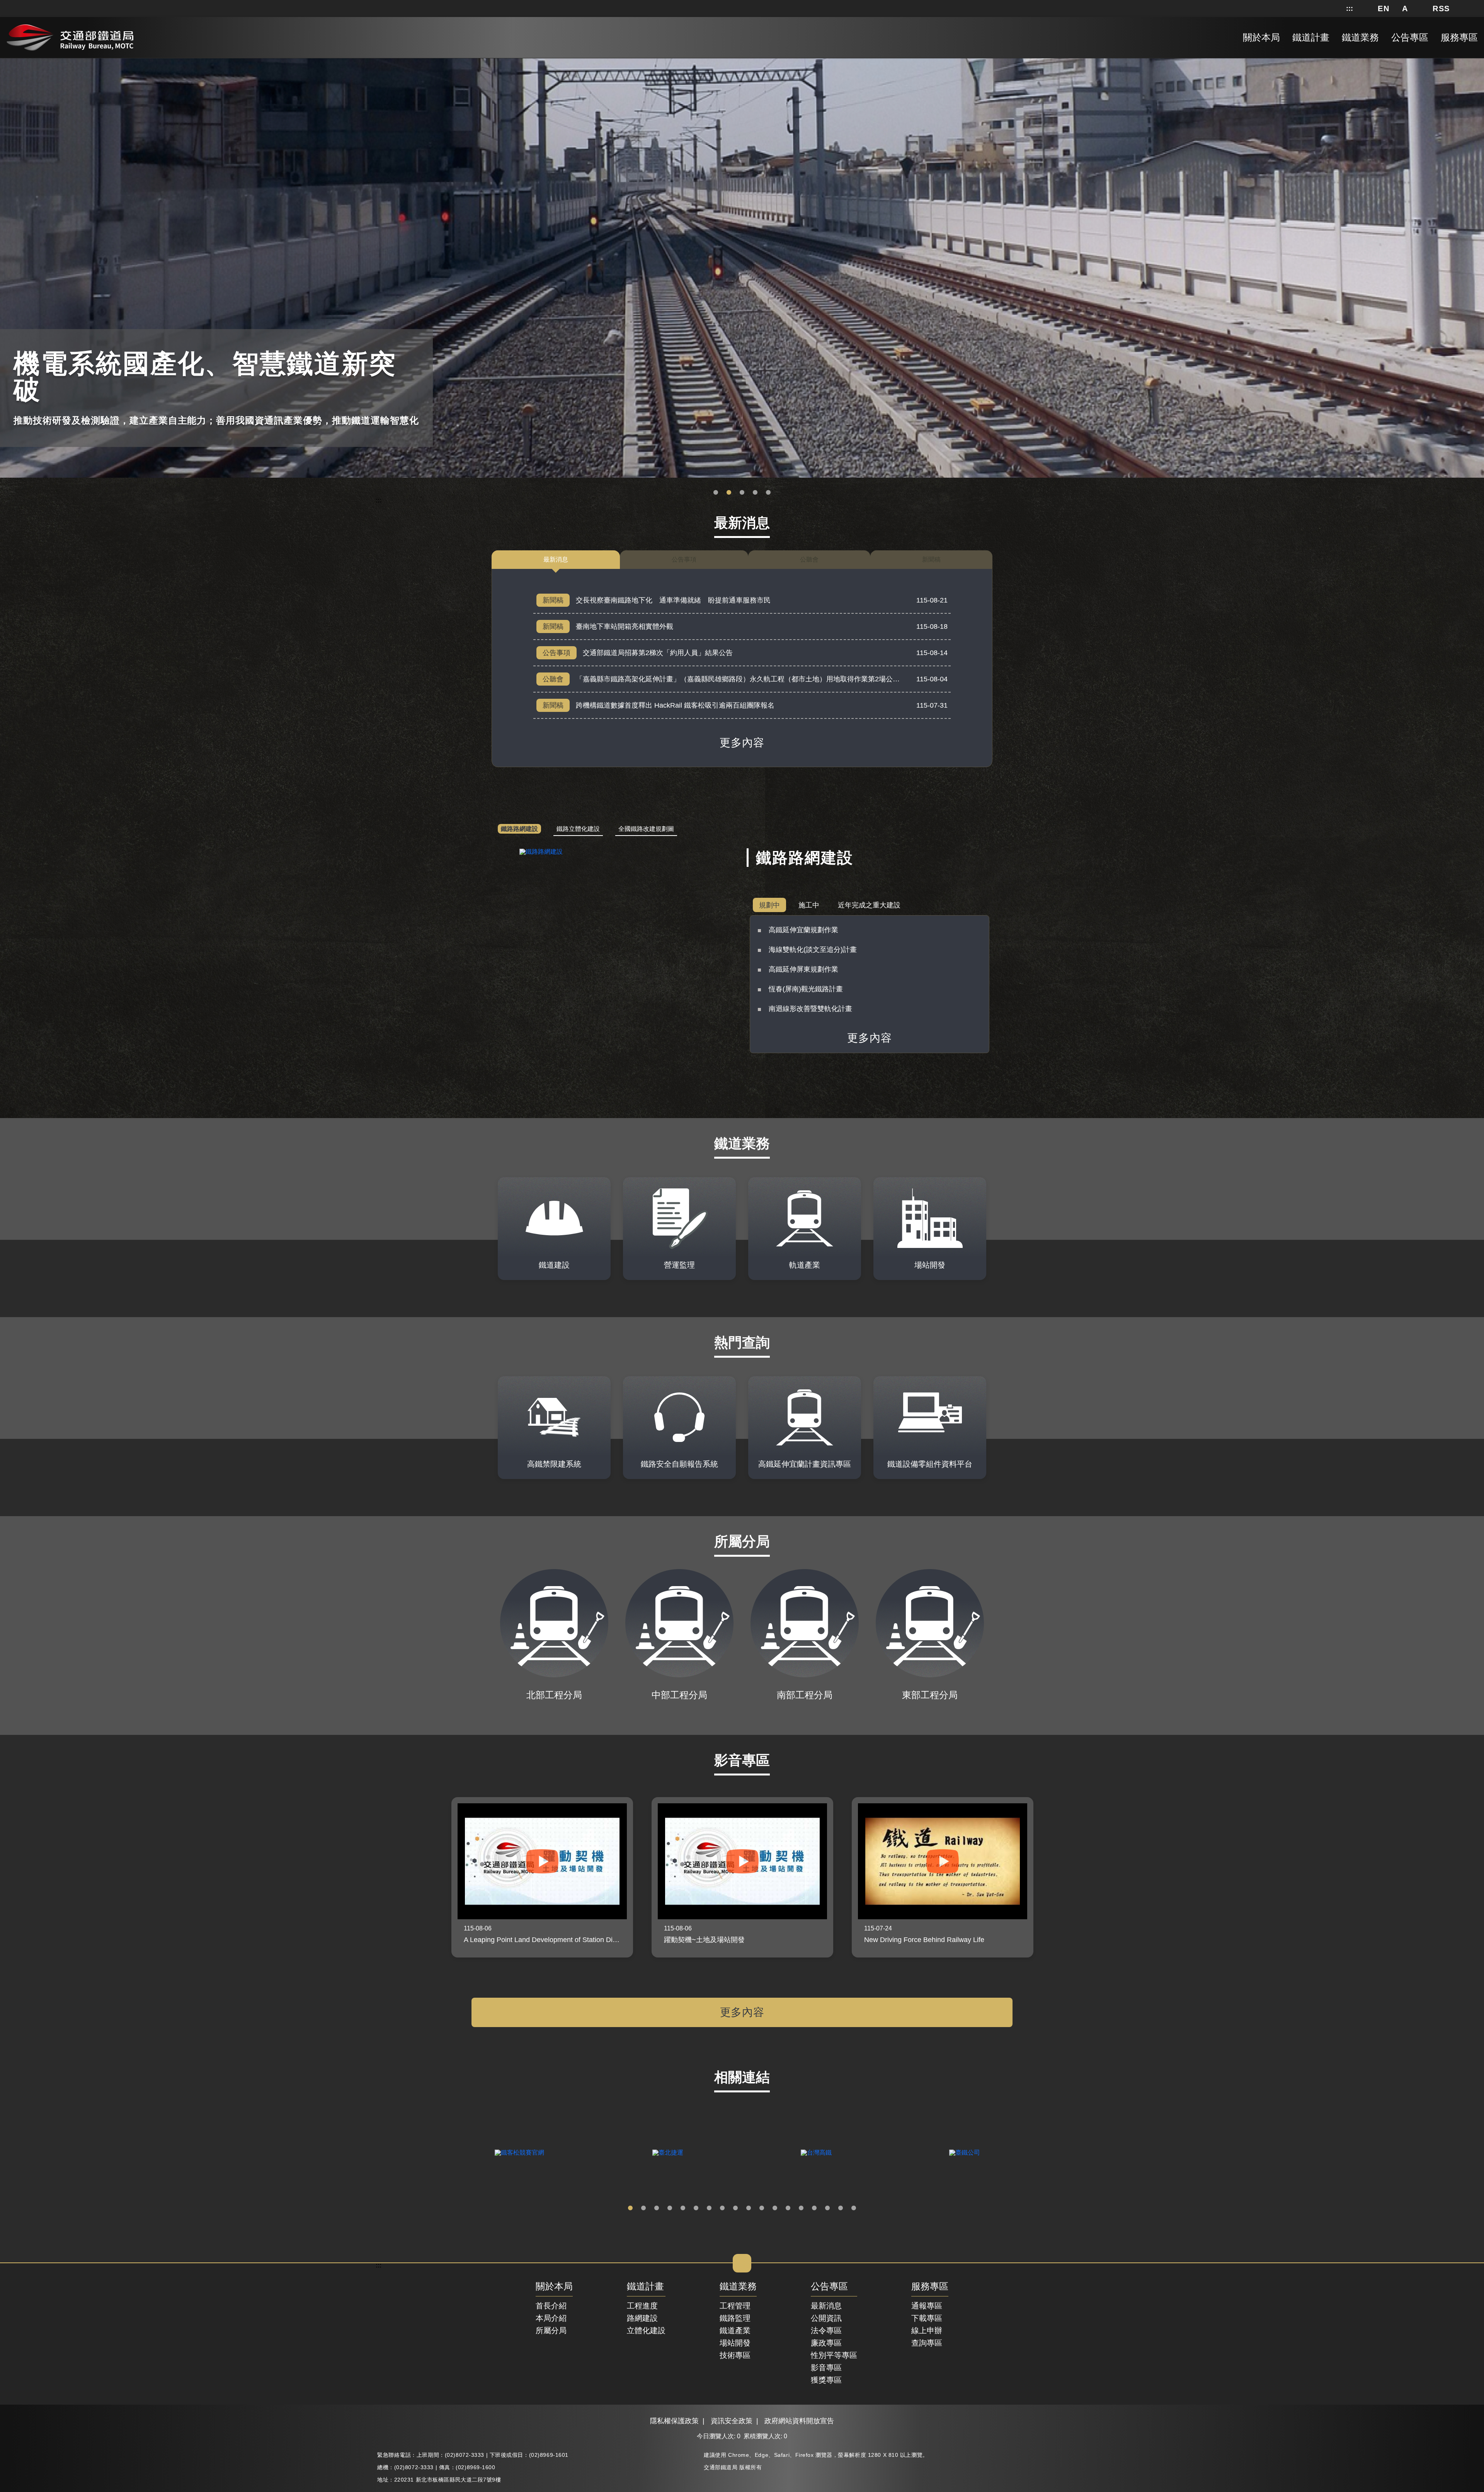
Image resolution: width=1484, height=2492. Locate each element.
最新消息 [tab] (556, 559)
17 (841, 2208)
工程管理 (735, 2306)
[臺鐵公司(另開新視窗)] (965, 2153)
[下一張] (1047, 1877)
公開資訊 (826, 2318)
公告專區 (829, 2287)
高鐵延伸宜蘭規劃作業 (803, 930)
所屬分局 (551, 2330)
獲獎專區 (826, 2380)
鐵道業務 (738, 2287)
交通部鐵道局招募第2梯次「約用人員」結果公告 (658, 653)
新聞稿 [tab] (931, 559)
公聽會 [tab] (809, 559)
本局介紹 (551, 2318)
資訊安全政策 (732, 2421)
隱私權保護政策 (674, 2421)
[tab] (519, 829)
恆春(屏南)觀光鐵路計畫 (806, 989)
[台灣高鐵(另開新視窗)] (816, 2153)
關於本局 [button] (1261, 37)
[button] (1384, 9)
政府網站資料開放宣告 (799, 2421)
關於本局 (554, 2287)
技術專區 (735, 2355)
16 (827, 2208)
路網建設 (642, 2318)
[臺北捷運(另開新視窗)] (668, 2153)
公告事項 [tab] (684, 559)
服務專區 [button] (1459, 37)
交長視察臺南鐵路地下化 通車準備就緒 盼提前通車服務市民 (673, 600)
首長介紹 (551, 2306)
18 (854, 2208)
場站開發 (735, 2343)
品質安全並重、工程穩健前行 (742, 493)
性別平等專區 (834, 2355)
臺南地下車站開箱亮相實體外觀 (625, 626)
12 (775, 2208)
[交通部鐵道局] (70, 36)
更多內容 (742, 743)
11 (762, 2208)
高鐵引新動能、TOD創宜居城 (768, 493)
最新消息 (826, 2306)
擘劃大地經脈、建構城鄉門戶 (755, 493)
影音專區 (826, 2368)
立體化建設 (646, 2330)
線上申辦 (927, 2330)
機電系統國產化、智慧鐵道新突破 (729, 493)
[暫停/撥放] (1477, 60)
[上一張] (437, 1877)
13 (788, 2208)
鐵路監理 (735, 2318)
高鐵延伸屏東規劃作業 (803, 969)
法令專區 (826, 2330)
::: (1350, 9)
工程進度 (642, 2306)
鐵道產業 (735, 2330)
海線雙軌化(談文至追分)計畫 (813, 950)
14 (801, 2208)
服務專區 (930, 2287)
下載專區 (927, 2318)
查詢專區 (927, 2343)
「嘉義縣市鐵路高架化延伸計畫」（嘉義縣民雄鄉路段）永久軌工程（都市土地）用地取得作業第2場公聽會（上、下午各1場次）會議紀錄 (788, 679)
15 (814, 2208)
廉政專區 (826, 2343)
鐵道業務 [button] (1360, 37)
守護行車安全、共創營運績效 (716, 493)
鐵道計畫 (645, 2287)
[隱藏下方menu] (742, 2263)
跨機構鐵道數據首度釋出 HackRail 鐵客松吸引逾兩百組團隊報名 (675, 705)
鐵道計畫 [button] (1311, 37)
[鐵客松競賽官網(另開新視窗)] (519, 2153)
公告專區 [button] (1410, 37)
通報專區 (927, 2306)
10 (749, 2208)
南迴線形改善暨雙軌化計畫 (810, 1009)
